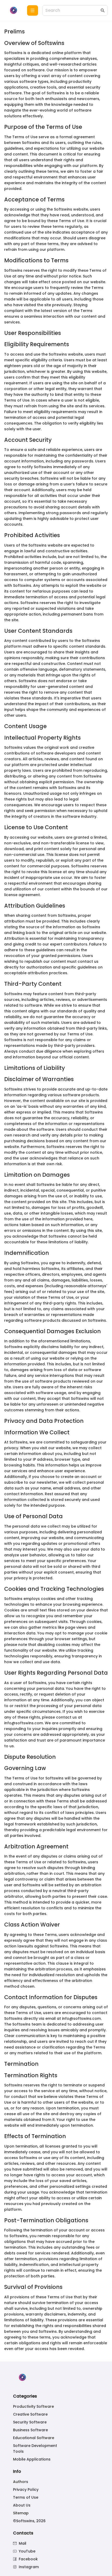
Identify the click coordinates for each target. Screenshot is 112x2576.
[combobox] (72, 11)
